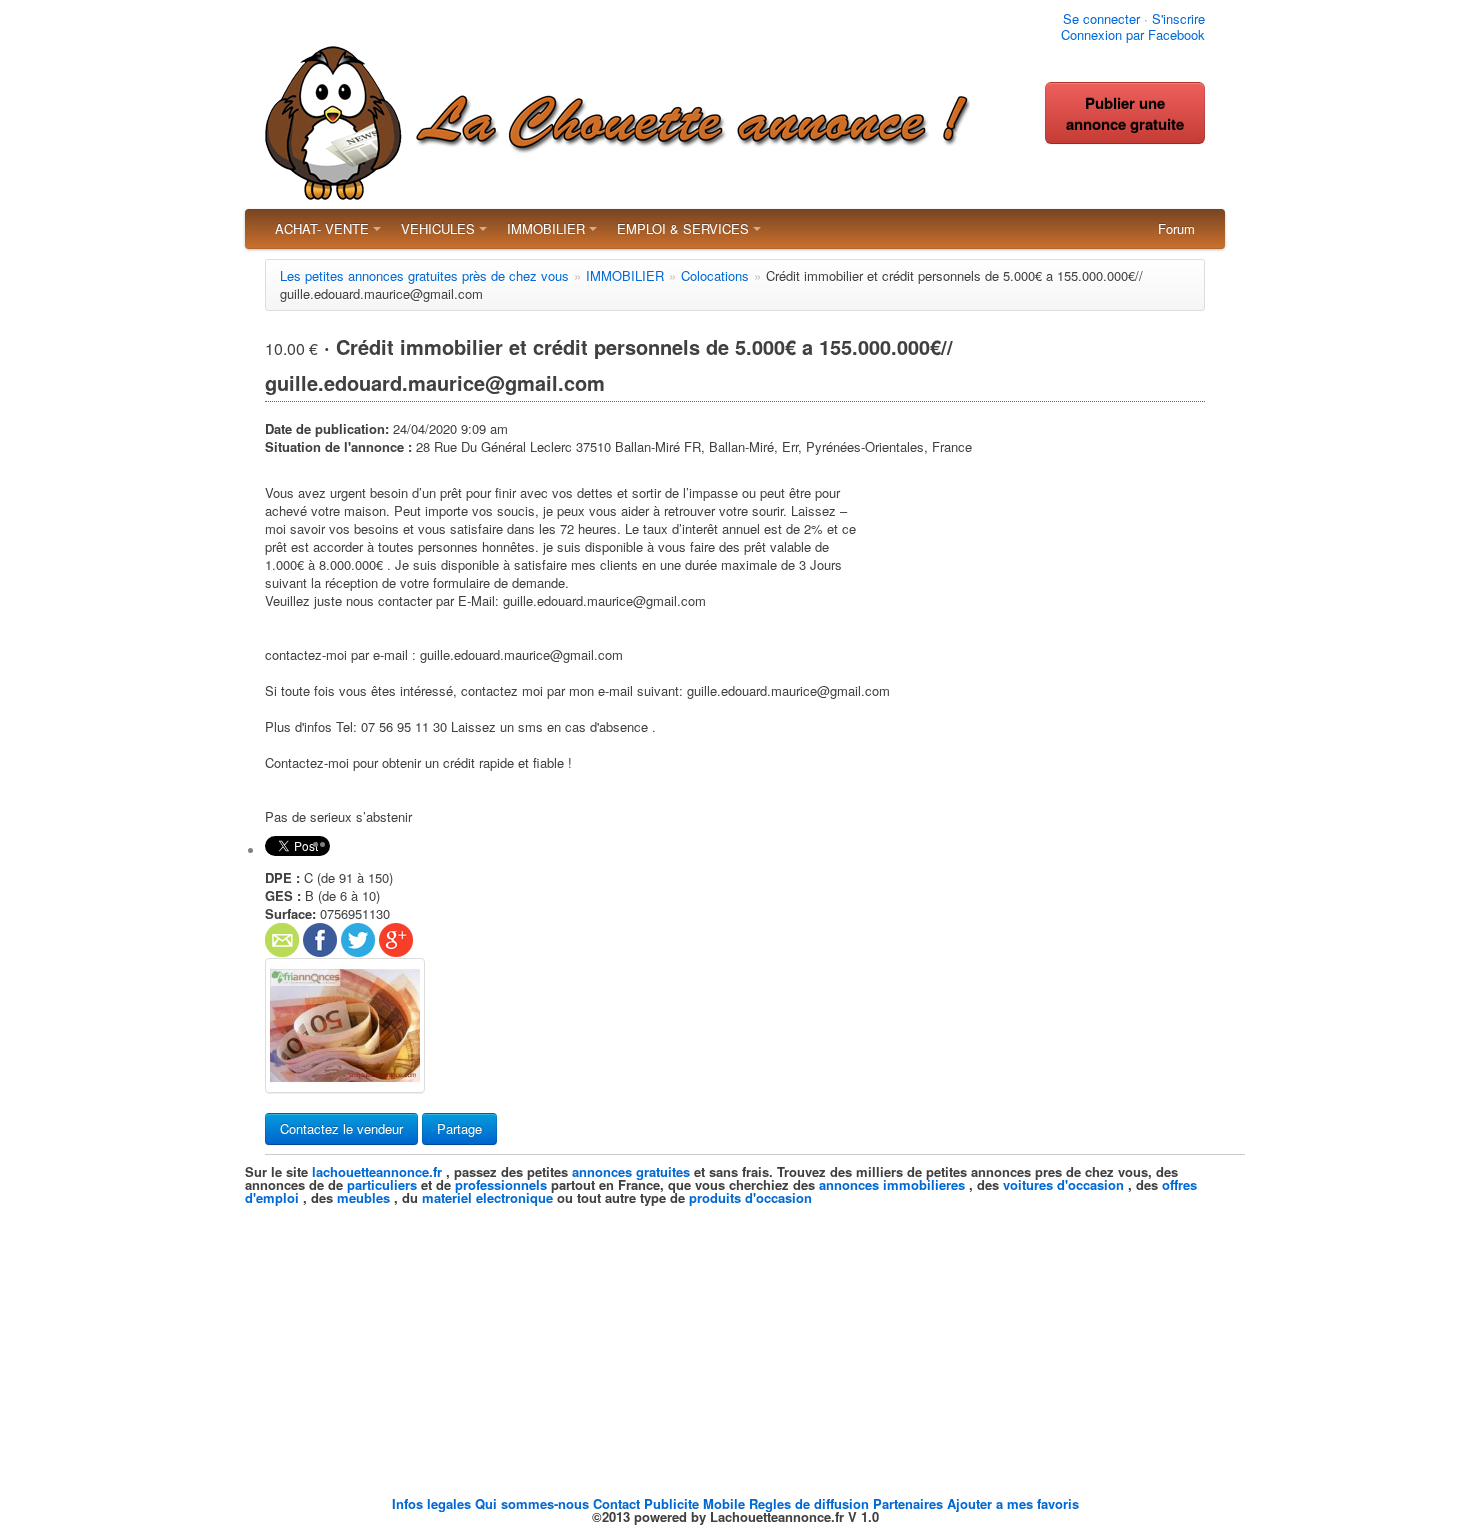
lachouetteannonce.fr (377, 1171)
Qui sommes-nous (534, 1503)
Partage (459, 1128)
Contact (618, 1503)
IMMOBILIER (546, 228)
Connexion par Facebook (1133, 34)
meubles (363, 1197)
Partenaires (910, 1503)
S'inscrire (1178, 18)
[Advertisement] (735, 1344)
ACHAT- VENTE (322, 228)
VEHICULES (438, 228)
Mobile (726, 1503)
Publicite (673, 1503)
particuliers (382, 1184)
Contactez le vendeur (341, 1128)
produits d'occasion (750, 1197)
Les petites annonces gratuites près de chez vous (424, 275)
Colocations (715, 275)
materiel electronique (487, 1197)
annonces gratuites (631, 1171)
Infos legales (433, 1503)
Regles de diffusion (811, 1503)
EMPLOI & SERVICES (683, 228)
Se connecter (1101, 18)
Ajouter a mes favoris (1013, 1503)
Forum (1176, 228)
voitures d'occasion (1063, 1184)
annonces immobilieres (892, 1184)
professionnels (501, 1184)
